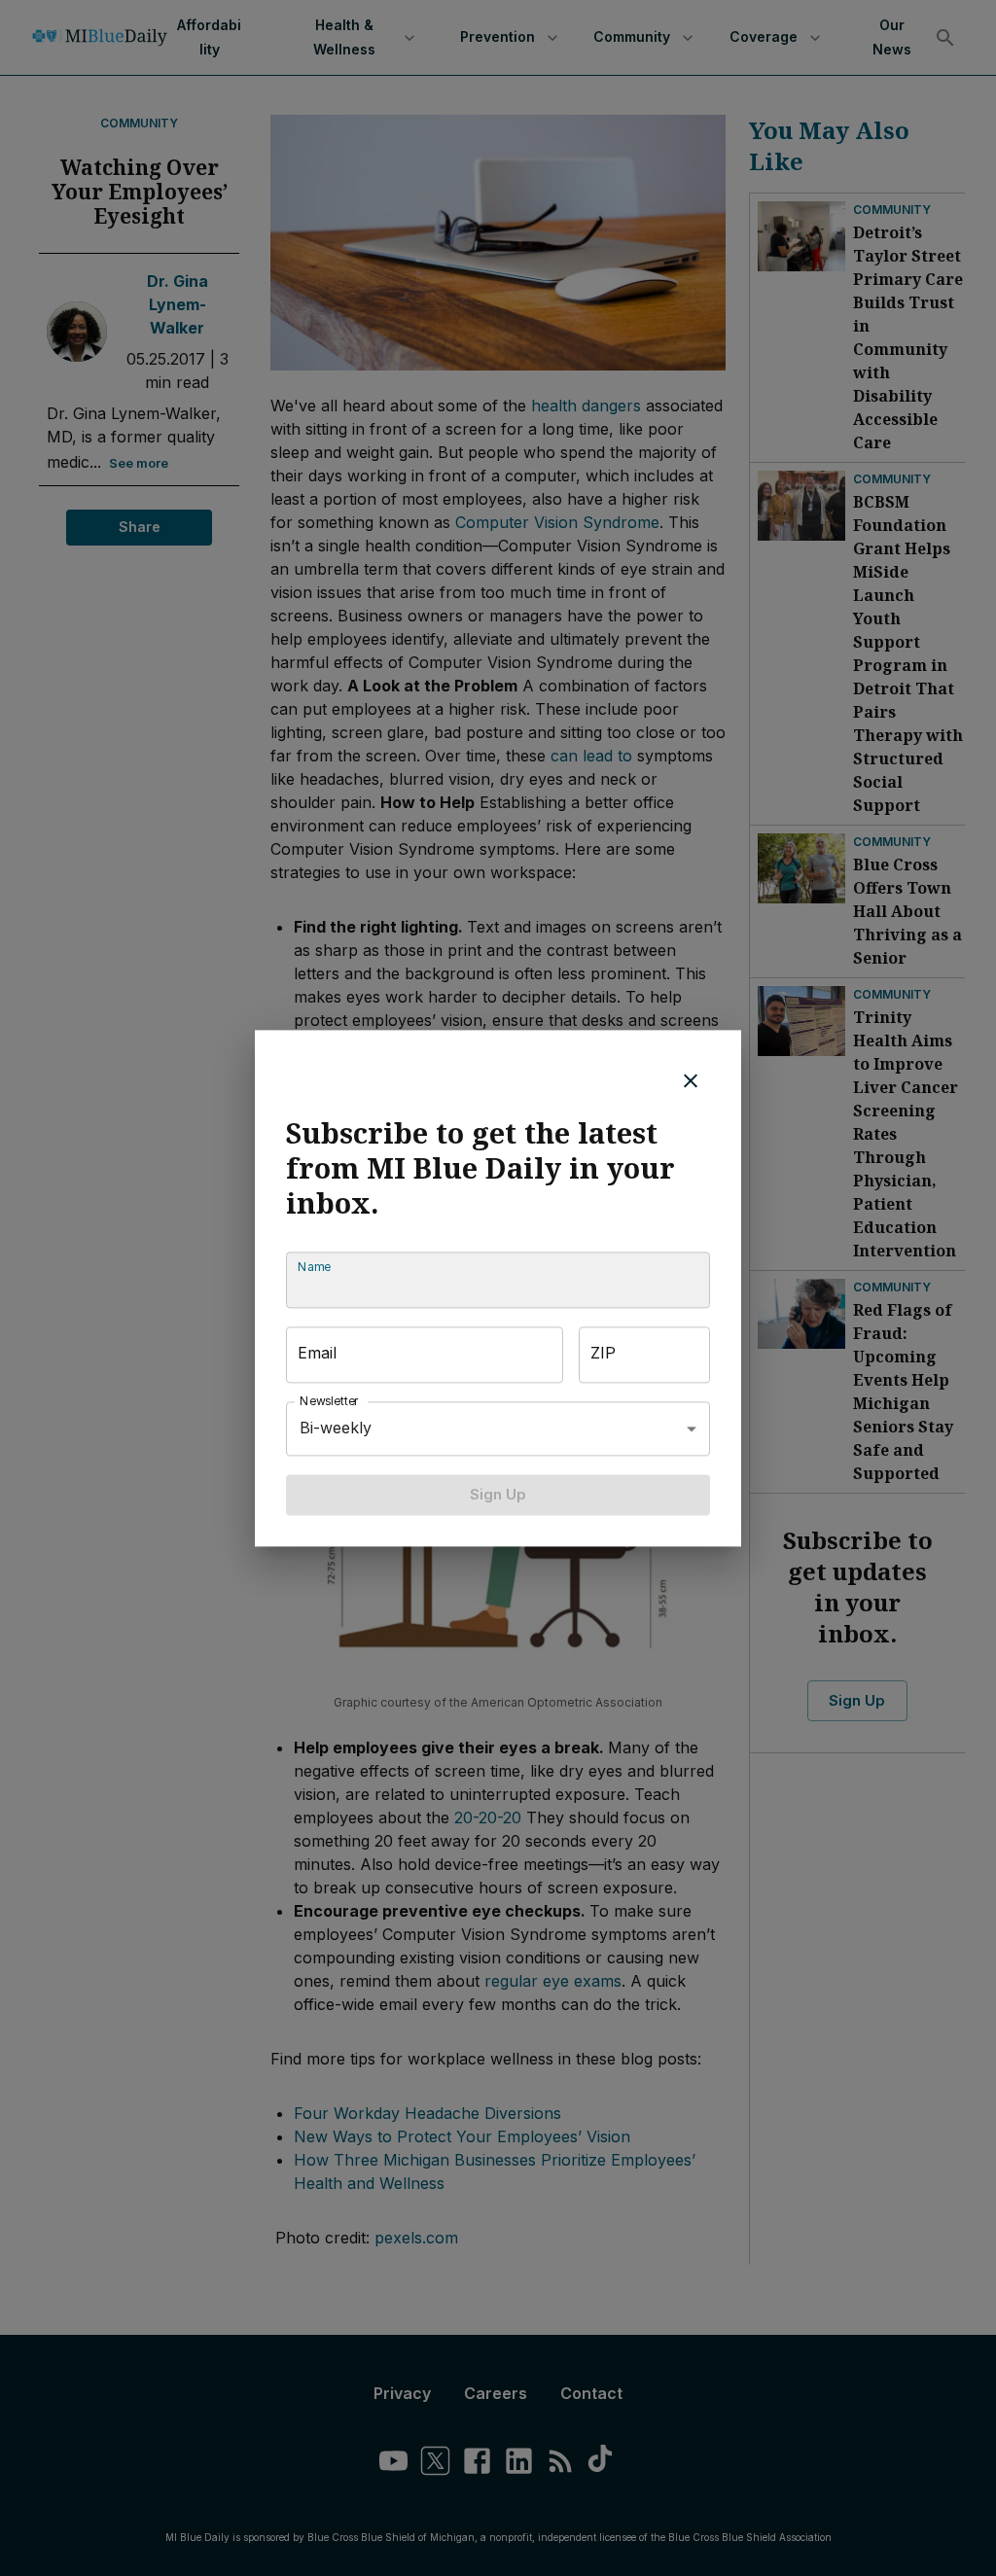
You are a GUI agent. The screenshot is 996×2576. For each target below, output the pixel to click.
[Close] (691, 1080)
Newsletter (330, 1401)
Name (314, 1267)
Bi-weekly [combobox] (336, 1428)
